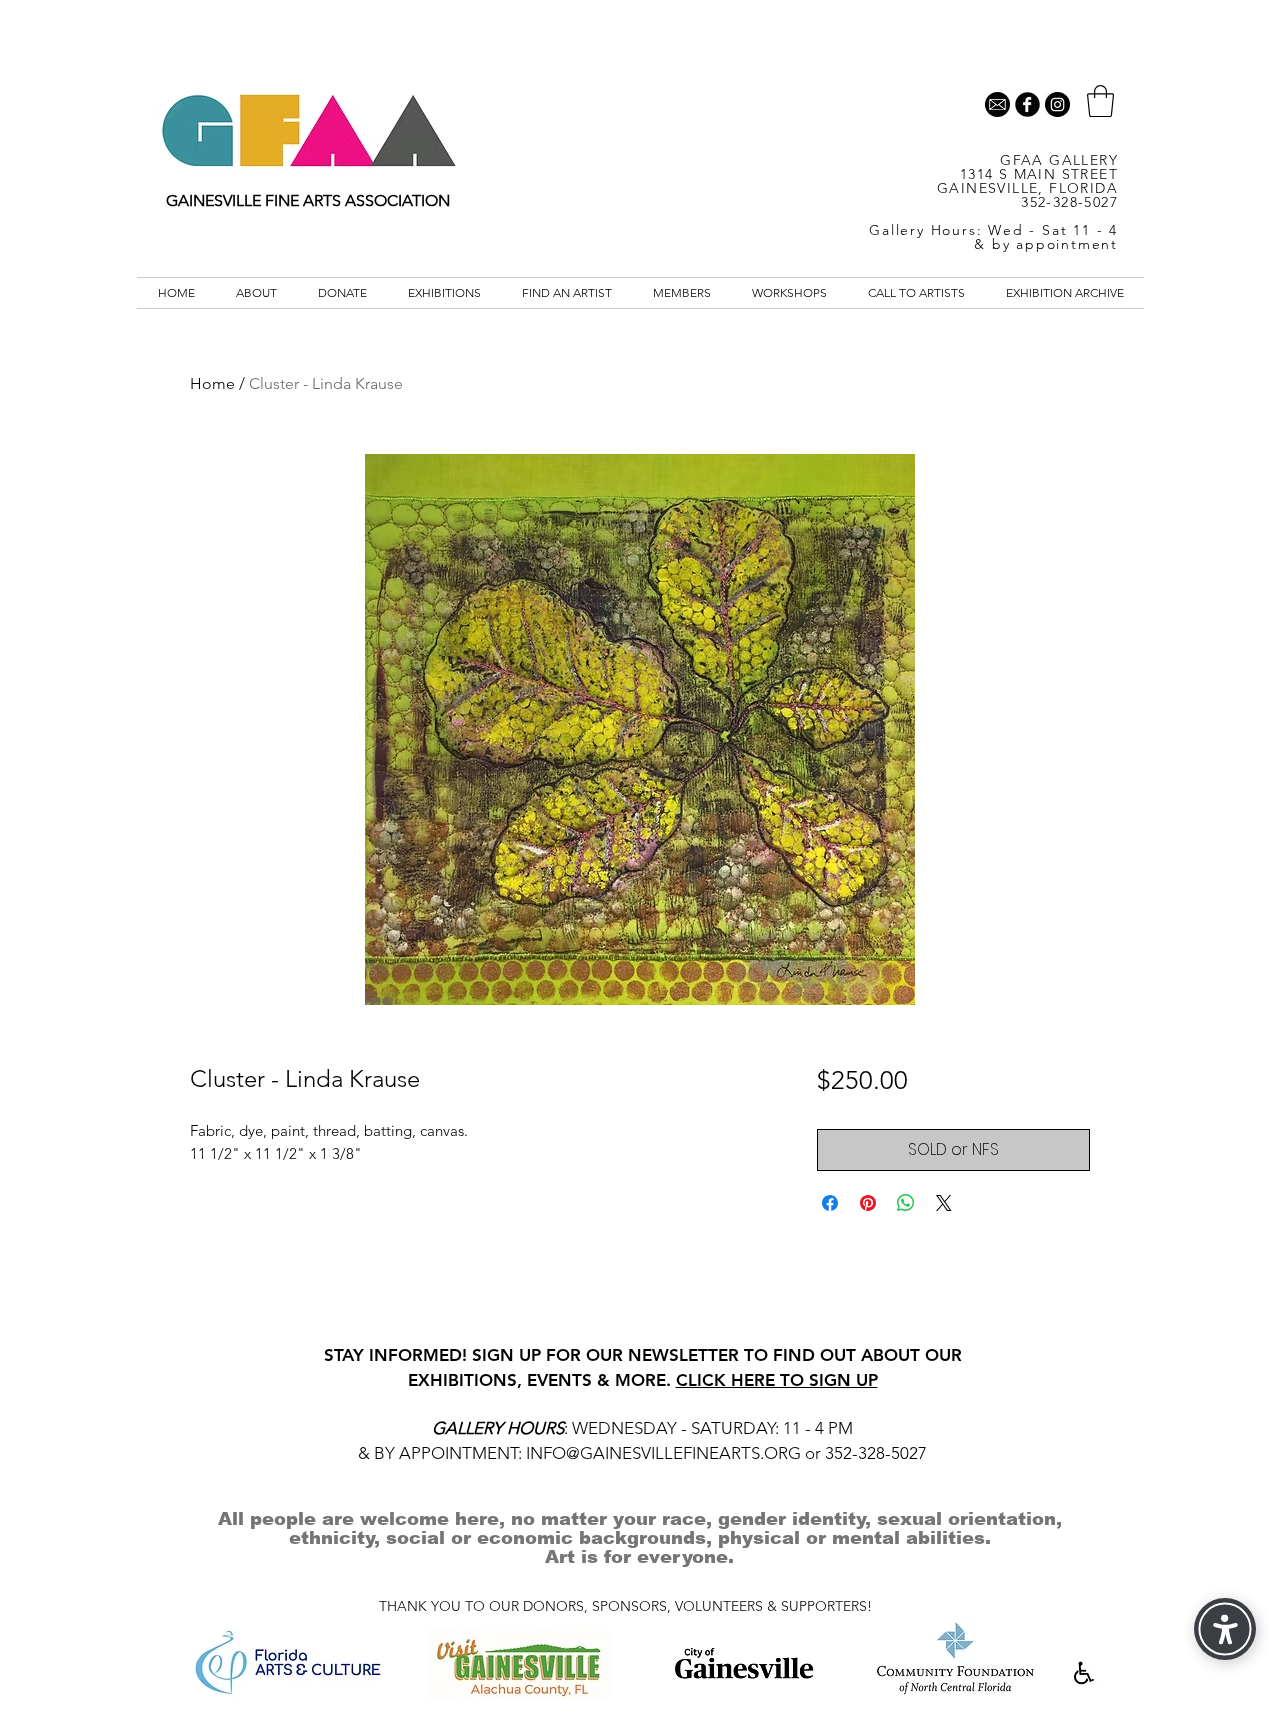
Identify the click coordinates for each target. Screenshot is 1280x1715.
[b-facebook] (1027, 104)
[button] (1100, 101)
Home (212, 383)
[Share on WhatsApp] (906, 1203)
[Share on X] (944, 1203)
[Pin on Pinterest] (868, 1203)
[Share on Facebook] (830, 1203)
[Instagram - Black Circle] (1057, 104)
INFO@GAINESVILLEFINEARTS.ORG (663, 1453)
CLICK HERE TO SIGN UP (777, 1380)
